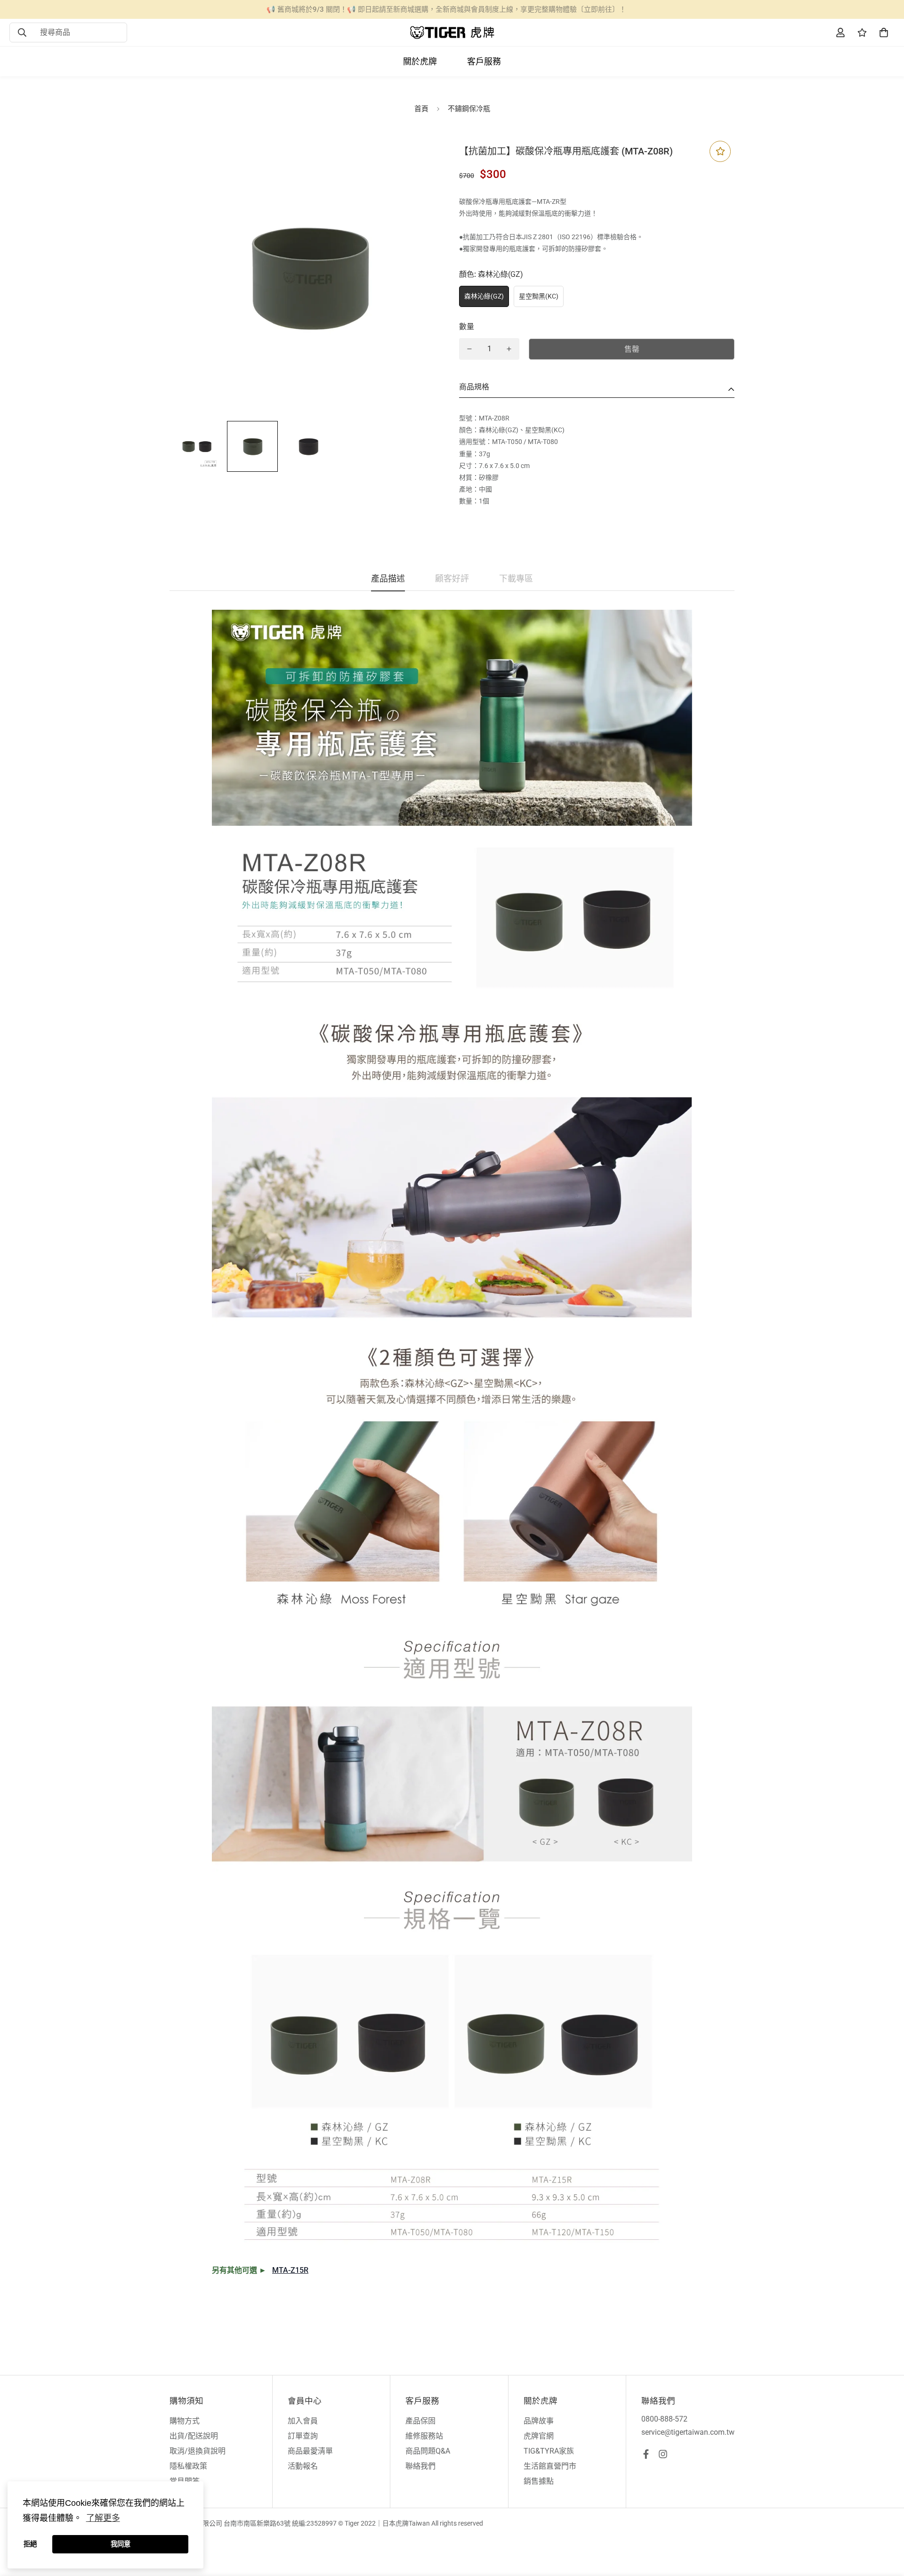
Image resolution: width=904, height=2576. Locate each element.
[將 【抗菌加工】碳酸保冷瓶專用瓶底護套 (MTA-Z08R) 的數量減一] (469, 349)
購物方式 (185, 2421)
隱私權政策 (188, 2466)
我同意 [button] (121, 2544)
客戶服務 (484, 61)
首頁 (421, 109)
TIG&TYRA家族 (549, 2451)
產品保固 (420, 2421)
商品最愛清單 (310, 2451)
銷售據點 (539, 2481)
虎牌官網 (539, 2436)
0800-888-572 (664, 2419)
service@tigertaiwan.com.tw (688, 2432)
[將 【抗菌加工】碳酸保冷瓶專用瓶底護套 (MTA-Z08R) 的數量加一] (509, 349)
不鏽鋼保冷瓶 (469, 109)
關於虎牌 (420, 61)
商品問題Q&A (428, 2451)
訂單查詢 (303, 2436)
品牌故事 (539, 2421)
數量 (467, 327)
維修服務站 (424, 2436)
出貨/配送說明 (194, 2436)
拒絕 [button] (30, 2544)
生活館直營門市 (550, 2466)
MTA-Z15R (290, 2270)
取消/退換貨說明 (198, 2451)
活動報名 (303, 2466)
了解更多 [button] (103, 2518)
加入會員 (303, 2421)
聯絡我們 (420, 2466)
